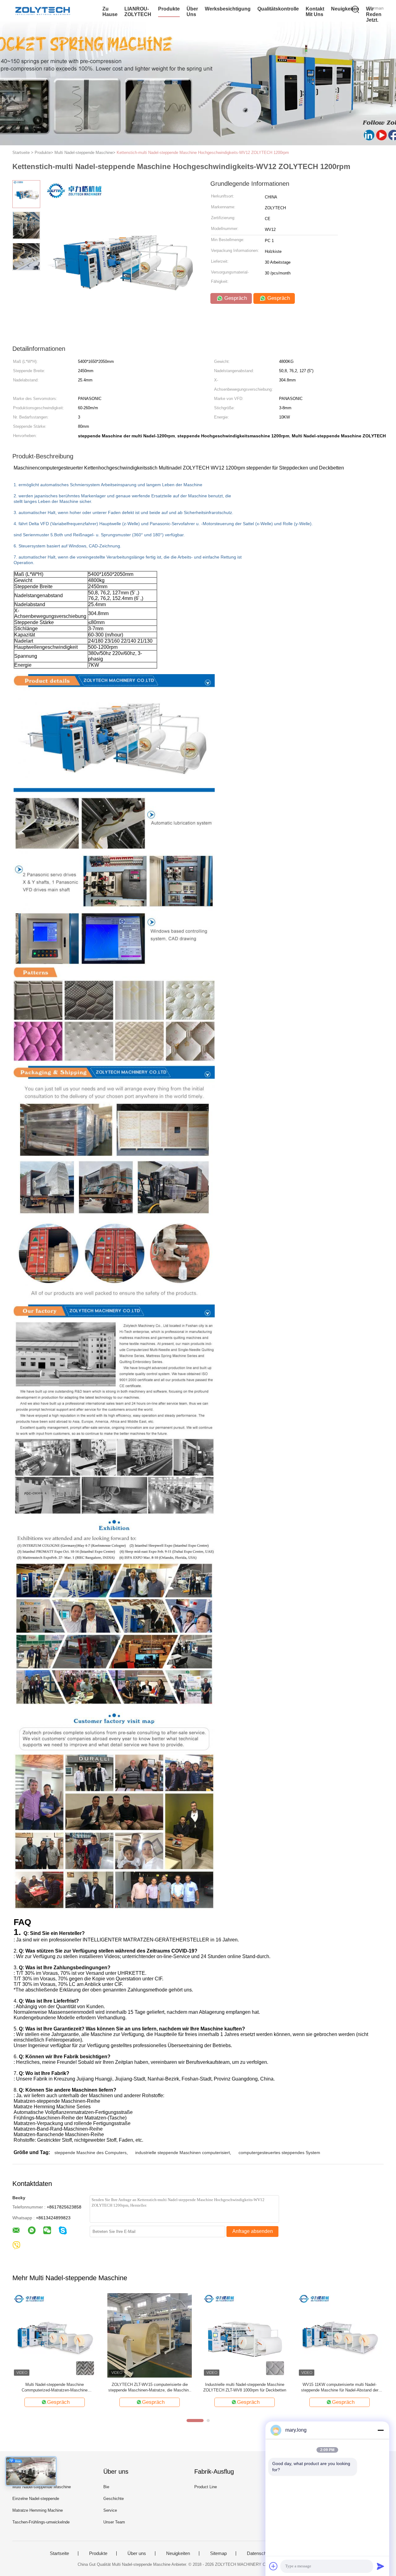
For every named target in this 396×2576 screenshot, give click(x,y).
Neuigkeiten (345, 9)
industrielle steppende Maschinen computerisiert (183, 2153)
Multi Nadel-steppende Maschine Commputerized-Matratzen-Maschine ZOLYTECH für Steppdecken (55, 2388)
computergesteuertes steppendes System (279, 2153)
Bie (106, 2487)
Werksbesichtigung (228, 9)
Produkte (169, 9)
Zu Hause (110, 12)
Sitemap (218, 2553)
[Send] (381, 2566)
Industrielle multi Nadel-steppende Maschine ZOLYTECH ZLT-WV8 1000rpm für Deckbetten (245, 2387)
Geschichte (114, 2499)
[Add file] (273, 2566)
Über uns (192, 12)
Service (110, 2510)
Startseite (59, 2553)
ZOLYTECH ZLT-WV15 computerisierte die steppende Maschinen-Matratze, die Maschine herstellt (150, 2388)
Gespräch (235, 298)
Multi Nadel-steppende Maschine (42, 2487)
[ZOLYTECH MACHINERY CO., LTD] (43, 11)
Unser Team (114, 2522)
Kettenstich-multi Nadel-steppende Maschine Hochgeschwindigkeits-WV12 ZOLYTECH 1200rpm (203, 153)
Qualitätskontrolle (278, 9)
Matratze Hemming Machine (38, 2510)
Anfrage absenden (253, 2231)
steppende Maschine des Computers (90, 2153)
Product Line (206, 2487)
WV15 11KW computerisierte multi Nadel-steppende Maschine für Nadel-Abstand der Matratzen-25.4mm (340, 2388)
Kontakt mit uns (315, 12)
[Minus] (381, 2430)
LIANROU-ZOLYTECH (138, 12)
